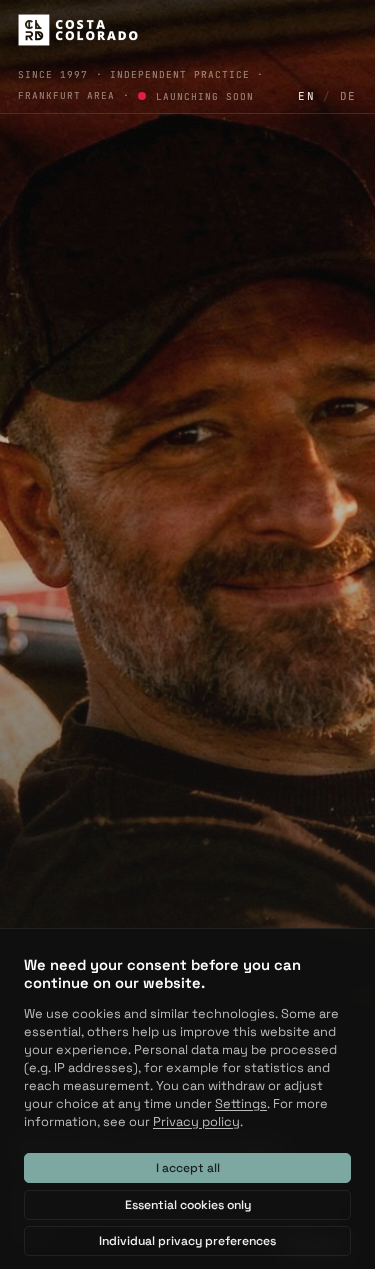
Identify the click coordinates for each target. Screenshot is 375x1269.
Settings (241, 1103)
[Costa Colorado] (78, 30)
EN (306, 96)
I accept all (188, 1168)
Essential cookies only (188, 1205)
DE (348, 96)
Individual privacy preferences (187, 1241)
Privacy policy (196, 1121)
